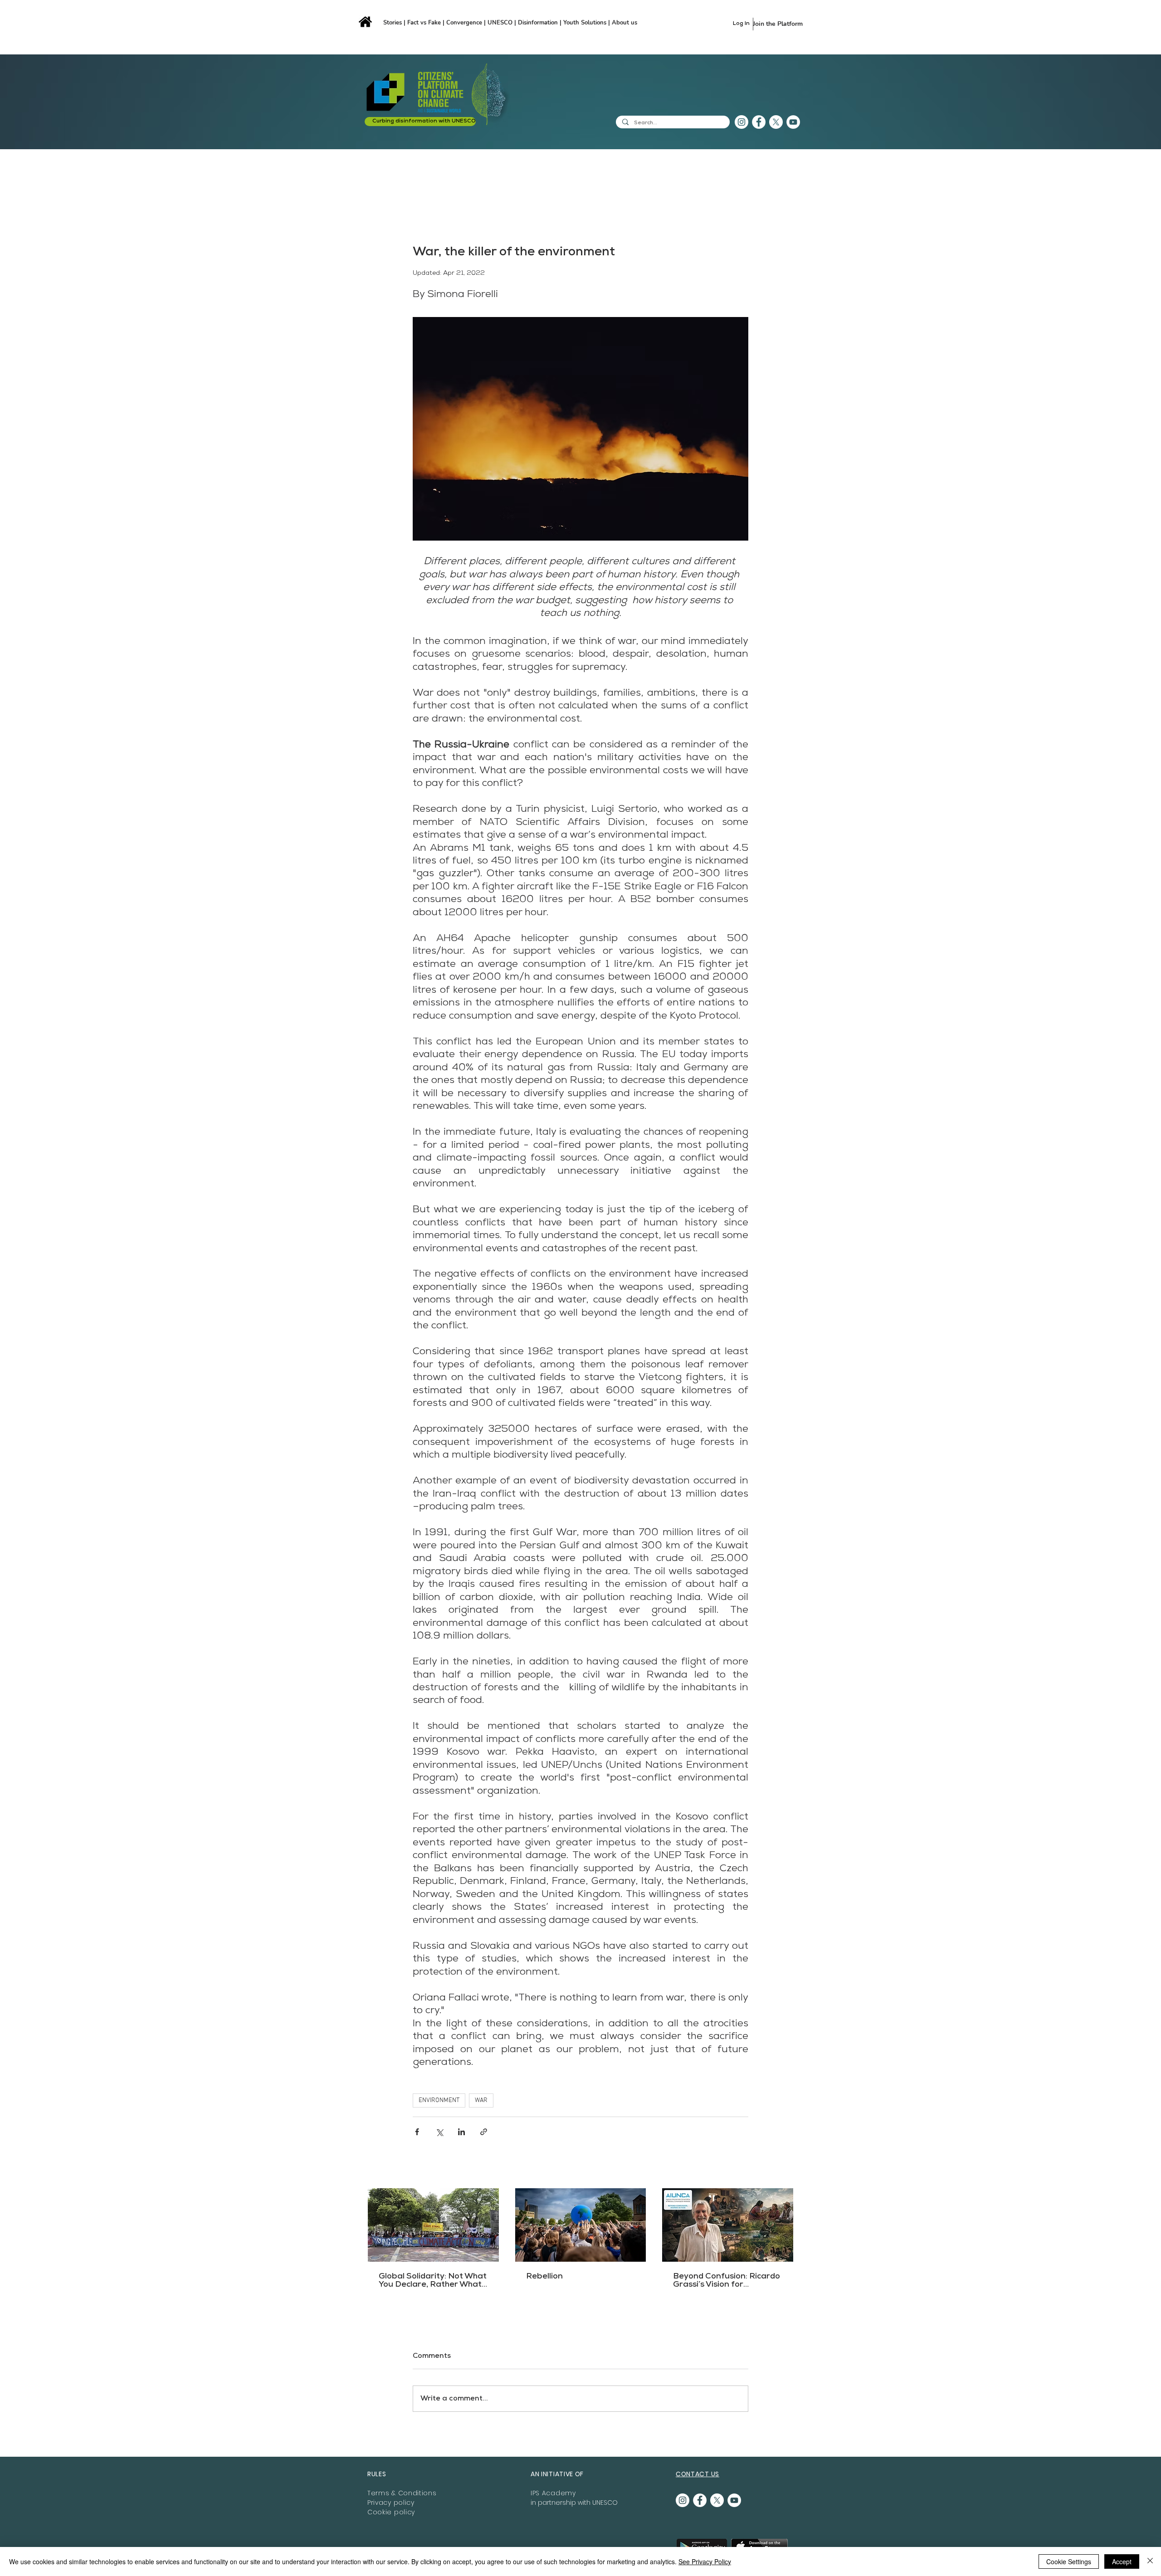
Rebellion (544, 2277)
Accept (1122, 2561)
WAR (481, 2100)
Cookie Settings (1069, 2561)
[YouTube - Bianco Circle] (793, 122)
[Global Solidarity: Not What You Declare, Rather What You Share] (433, 2225)
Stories (393, 23)
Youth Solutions (585, 23)
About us (624, 23)
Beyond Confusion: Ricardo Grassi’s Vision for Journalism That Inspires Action (727, 2281)
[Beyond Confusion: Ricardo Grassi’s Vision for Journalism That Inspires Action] (728, 2225)
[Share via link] (484, 2132)
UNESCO (501, 23)
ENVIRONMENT (439, 2100)
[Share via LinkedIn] (461, 2132)
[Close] (1150, 2561)
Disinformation (539, 23)
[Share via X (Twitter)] (439, 2132)
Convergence (465, 23)
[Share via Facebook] (417, 2132)
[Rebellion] (581, 2225)
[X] (776, 122)
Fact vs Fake (424, 23)
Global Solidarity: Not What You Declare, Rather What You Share (433, 2281)
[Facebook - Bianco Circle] (759, 122)
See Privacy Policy (705, 2561)
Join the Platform (778, 24)
